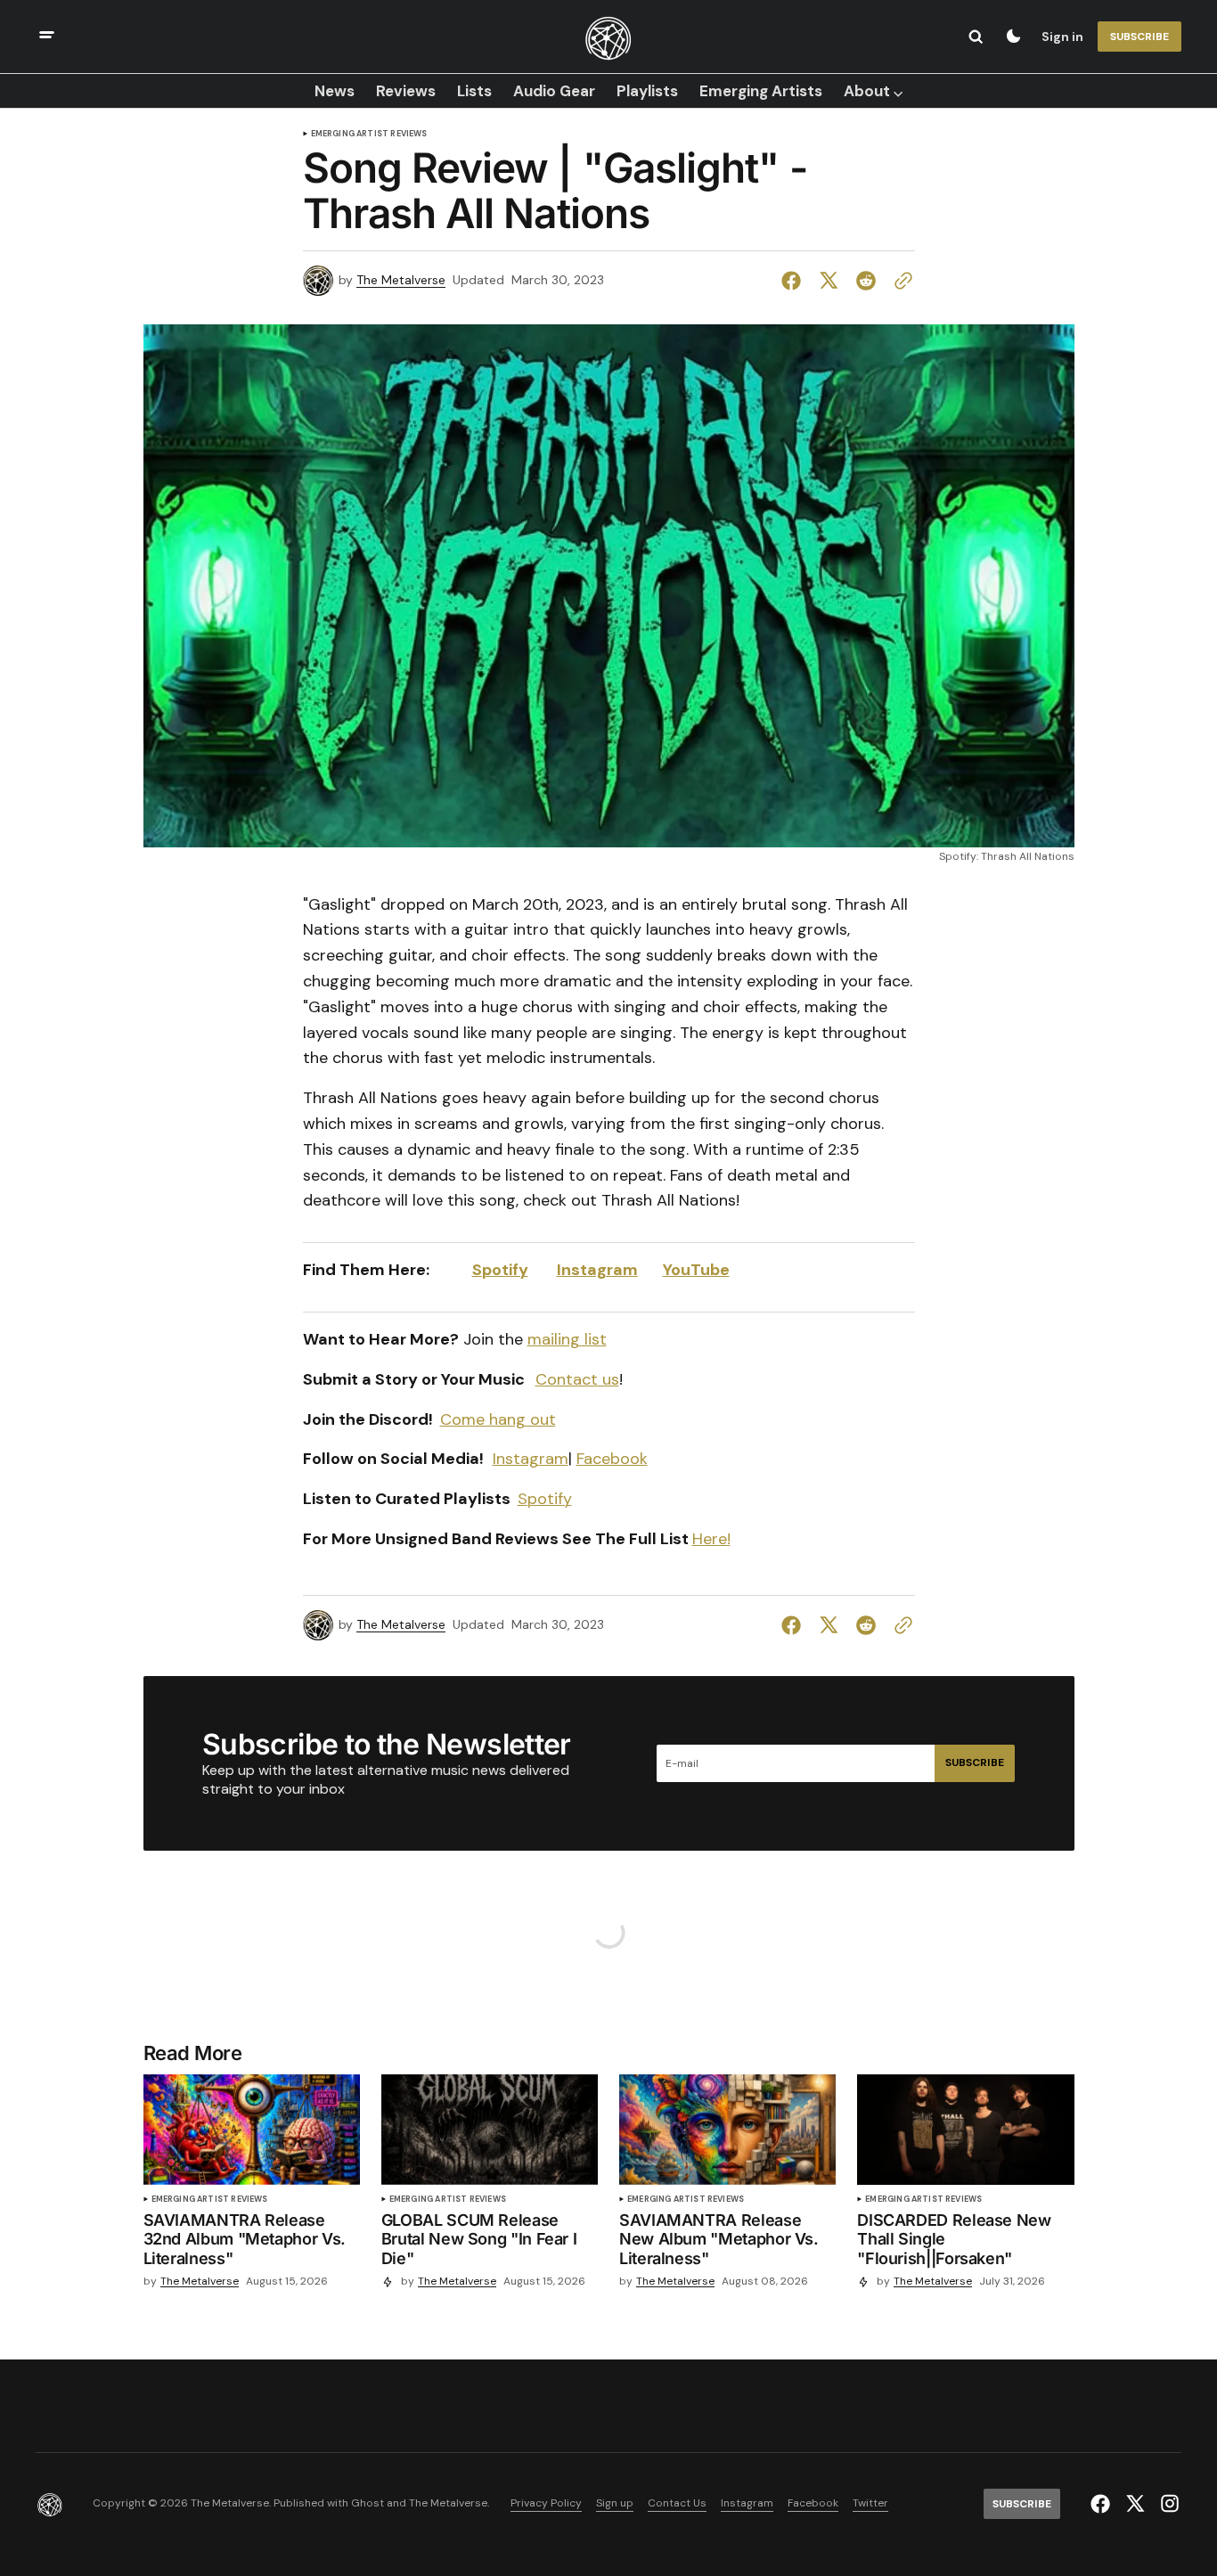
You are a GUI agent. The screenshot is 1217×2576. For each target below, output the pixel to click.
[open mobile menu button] (47, 37)
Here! (711, 1539)
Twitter (870, 2503)
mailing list (567, 1339)
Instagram (597, 1270)
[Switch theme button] (1013, 37)
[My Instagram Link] (1168, 2503)
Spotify (545, 1499)
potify (505, 1270)
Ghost (368, 2503)
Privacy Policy (546, 2503)
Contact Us (677, 2503)
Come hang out (498, 1419)
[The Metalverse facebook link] (1103, 2504)
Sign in (1062, 37)
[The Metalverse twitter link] (1135, 2504)
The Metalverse (401, 280)
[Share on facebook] (795, 281)
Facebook (612, 1459)
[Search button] (976, 37)
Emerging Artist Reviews (369, 134)
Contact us (577, 1379)
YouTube (696, 1270)
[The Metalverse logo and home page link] (608, 37)
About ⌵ (873, 91)
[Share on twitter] (829, 281)
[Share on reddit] (866, 281)
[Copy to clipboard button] (900, 281)
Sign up (615, 2503)
